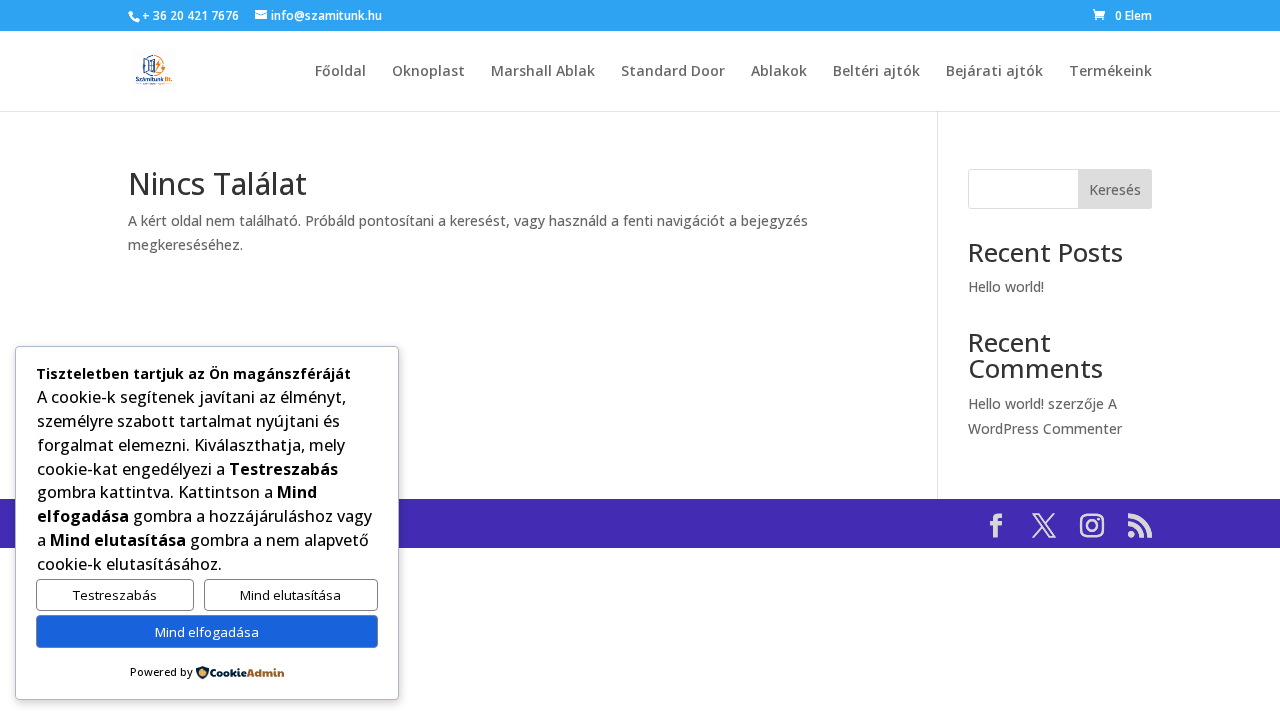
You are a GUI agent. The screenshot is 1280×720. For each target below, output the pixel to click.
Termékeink (1110, 72)
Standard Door (673, 72)
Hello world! (1006, 286)
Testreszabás (115, 595)
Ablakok (779, 72)
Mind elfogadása (207, 632)
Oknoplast (428, 72)
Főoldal (340, 72)
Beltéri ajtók (876, 72)
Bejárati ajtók (994, 72)
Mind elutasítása (290, 595)
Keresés (1115, 189)
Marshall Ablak (543, 72)
